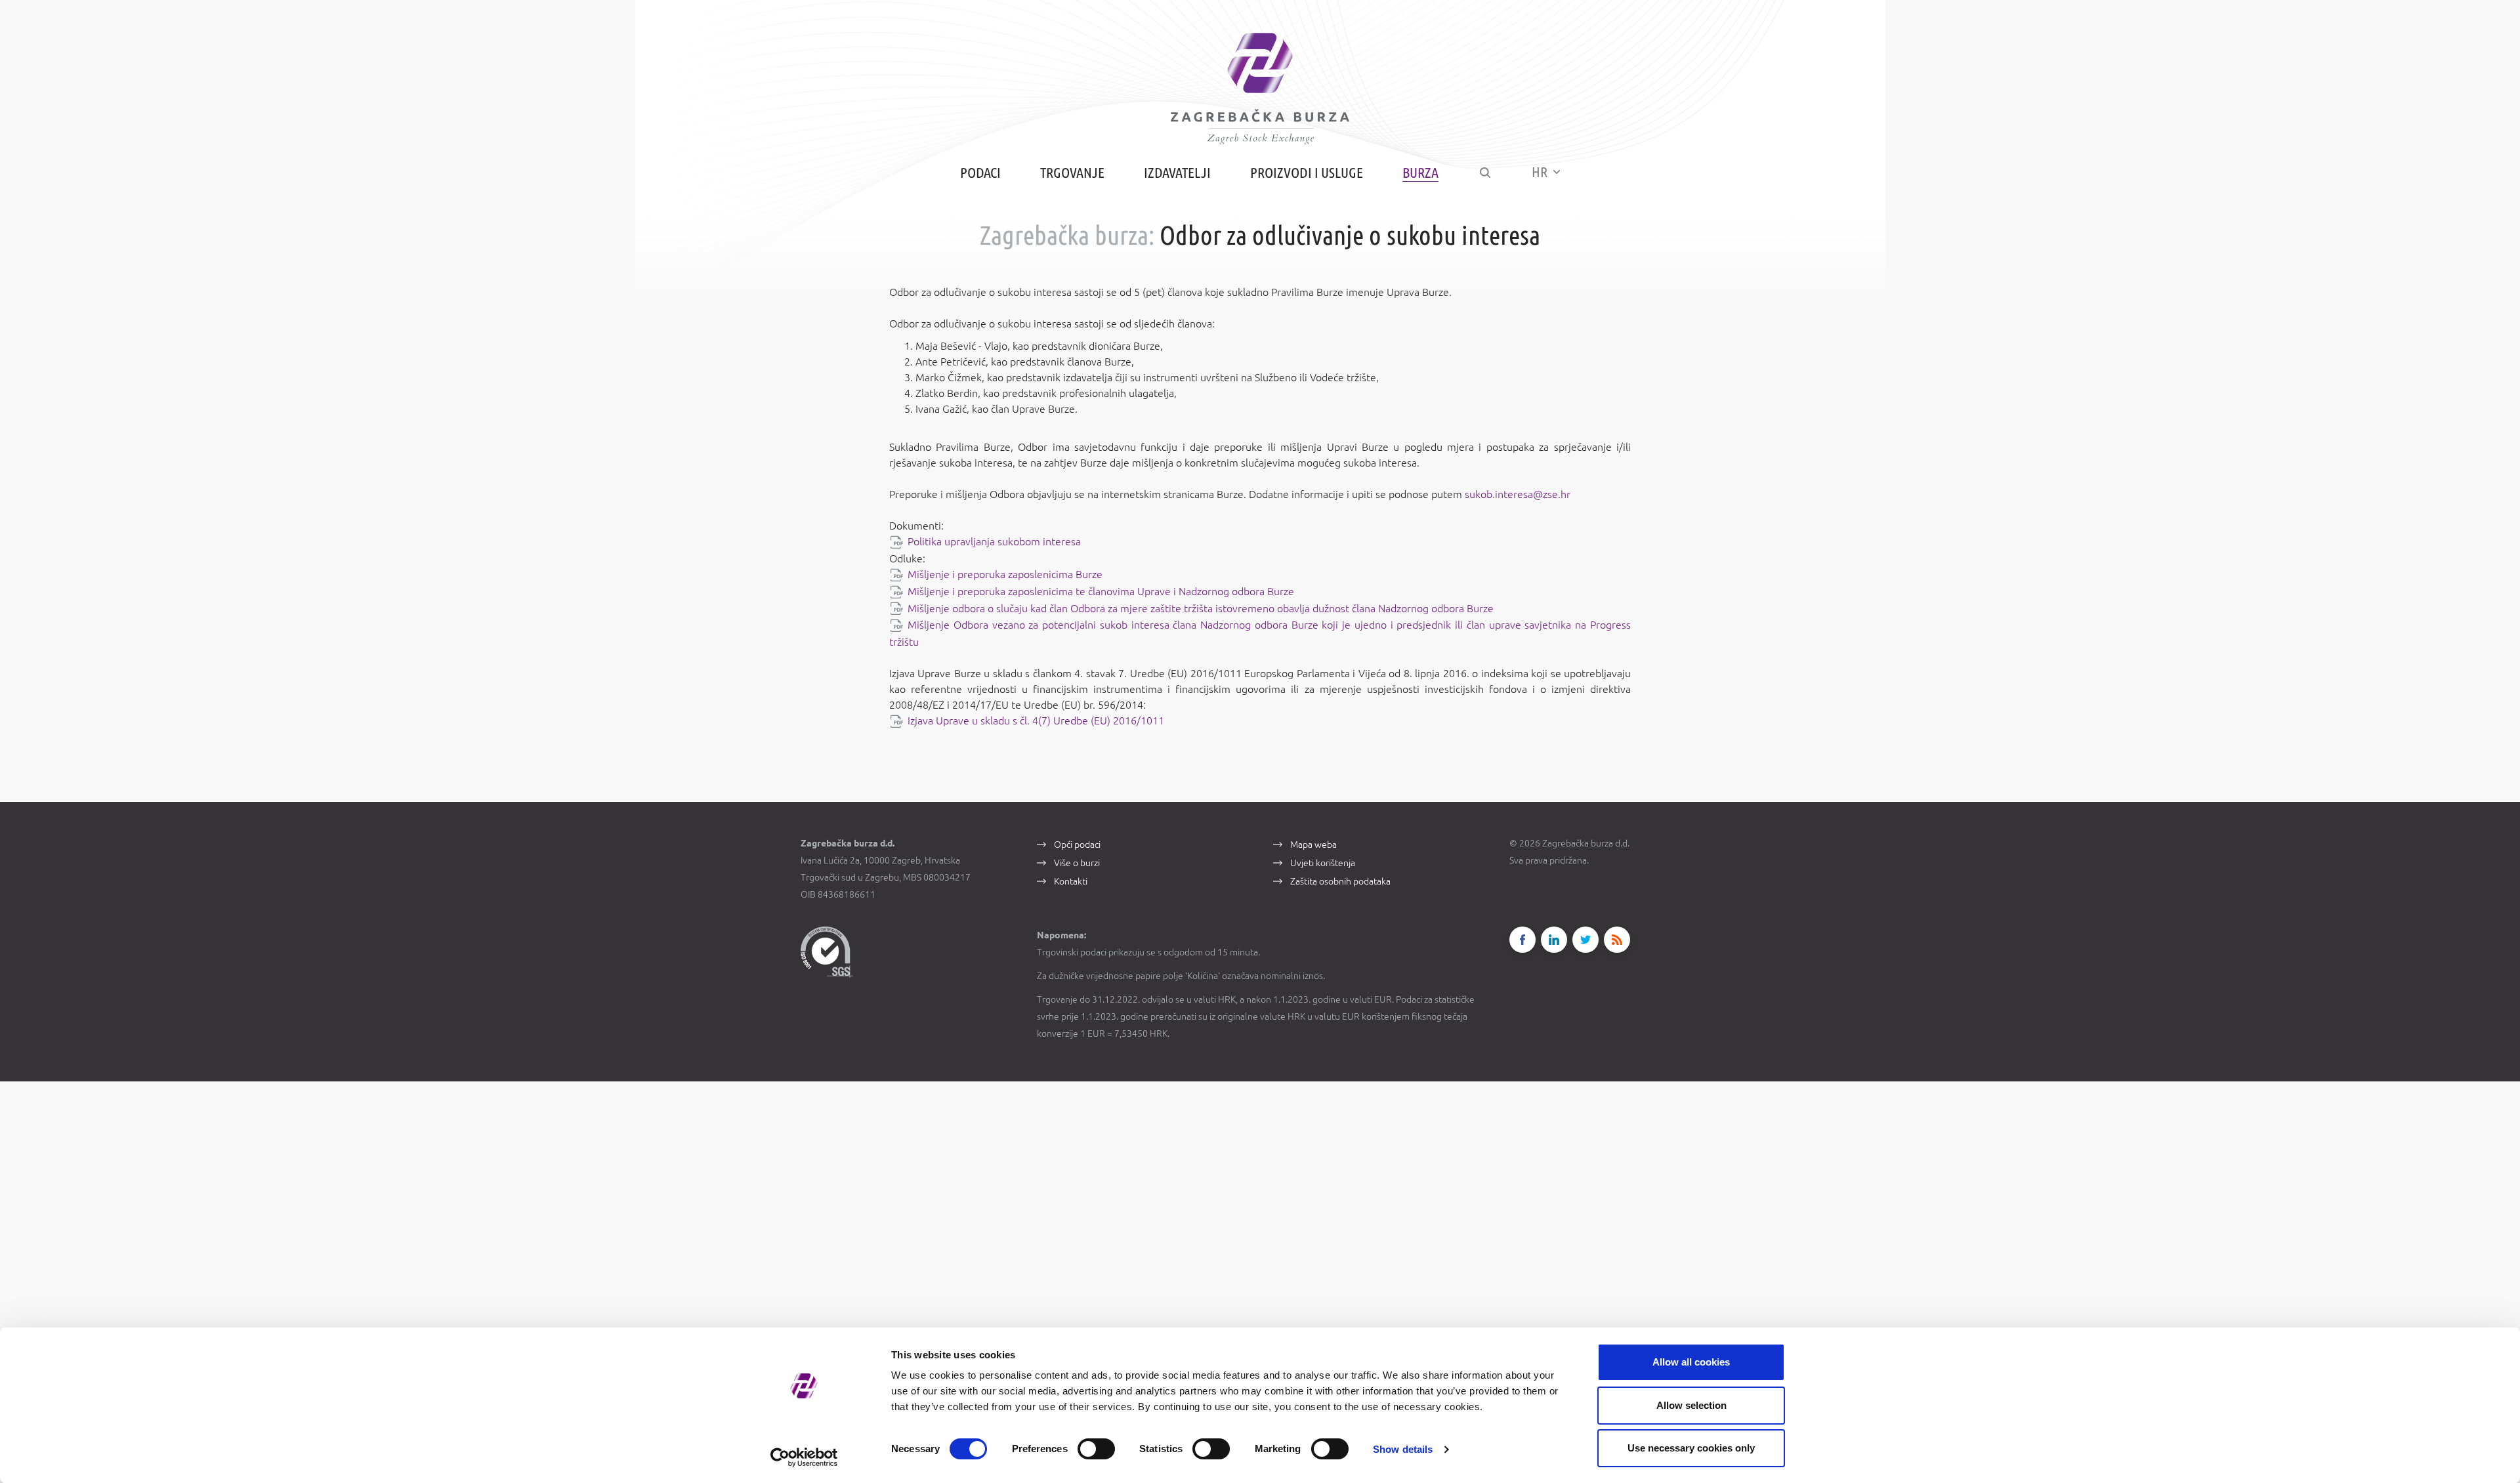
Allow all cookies (1691, 1362)
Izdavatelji (1177, 172)
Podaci (980, 172)
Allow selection (1691, 1405)
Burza (1420, 172)
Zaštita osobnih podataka (1340, 881)
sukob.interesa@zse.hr (1518, 494)
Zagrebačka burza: (1067, 235)
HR (1541, 172)
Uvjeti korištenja (1323, 863)
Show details (1403, 1449)
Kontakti (1071, 881)
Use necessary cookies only (1691, 1448)
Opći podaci (1077, 845)
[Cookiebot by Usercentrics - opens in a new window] (804, 1457)
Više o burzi (1077, 863)
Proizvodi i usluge (1307, 172)
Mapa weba (1313, 845)
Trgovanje (1072, 172)
